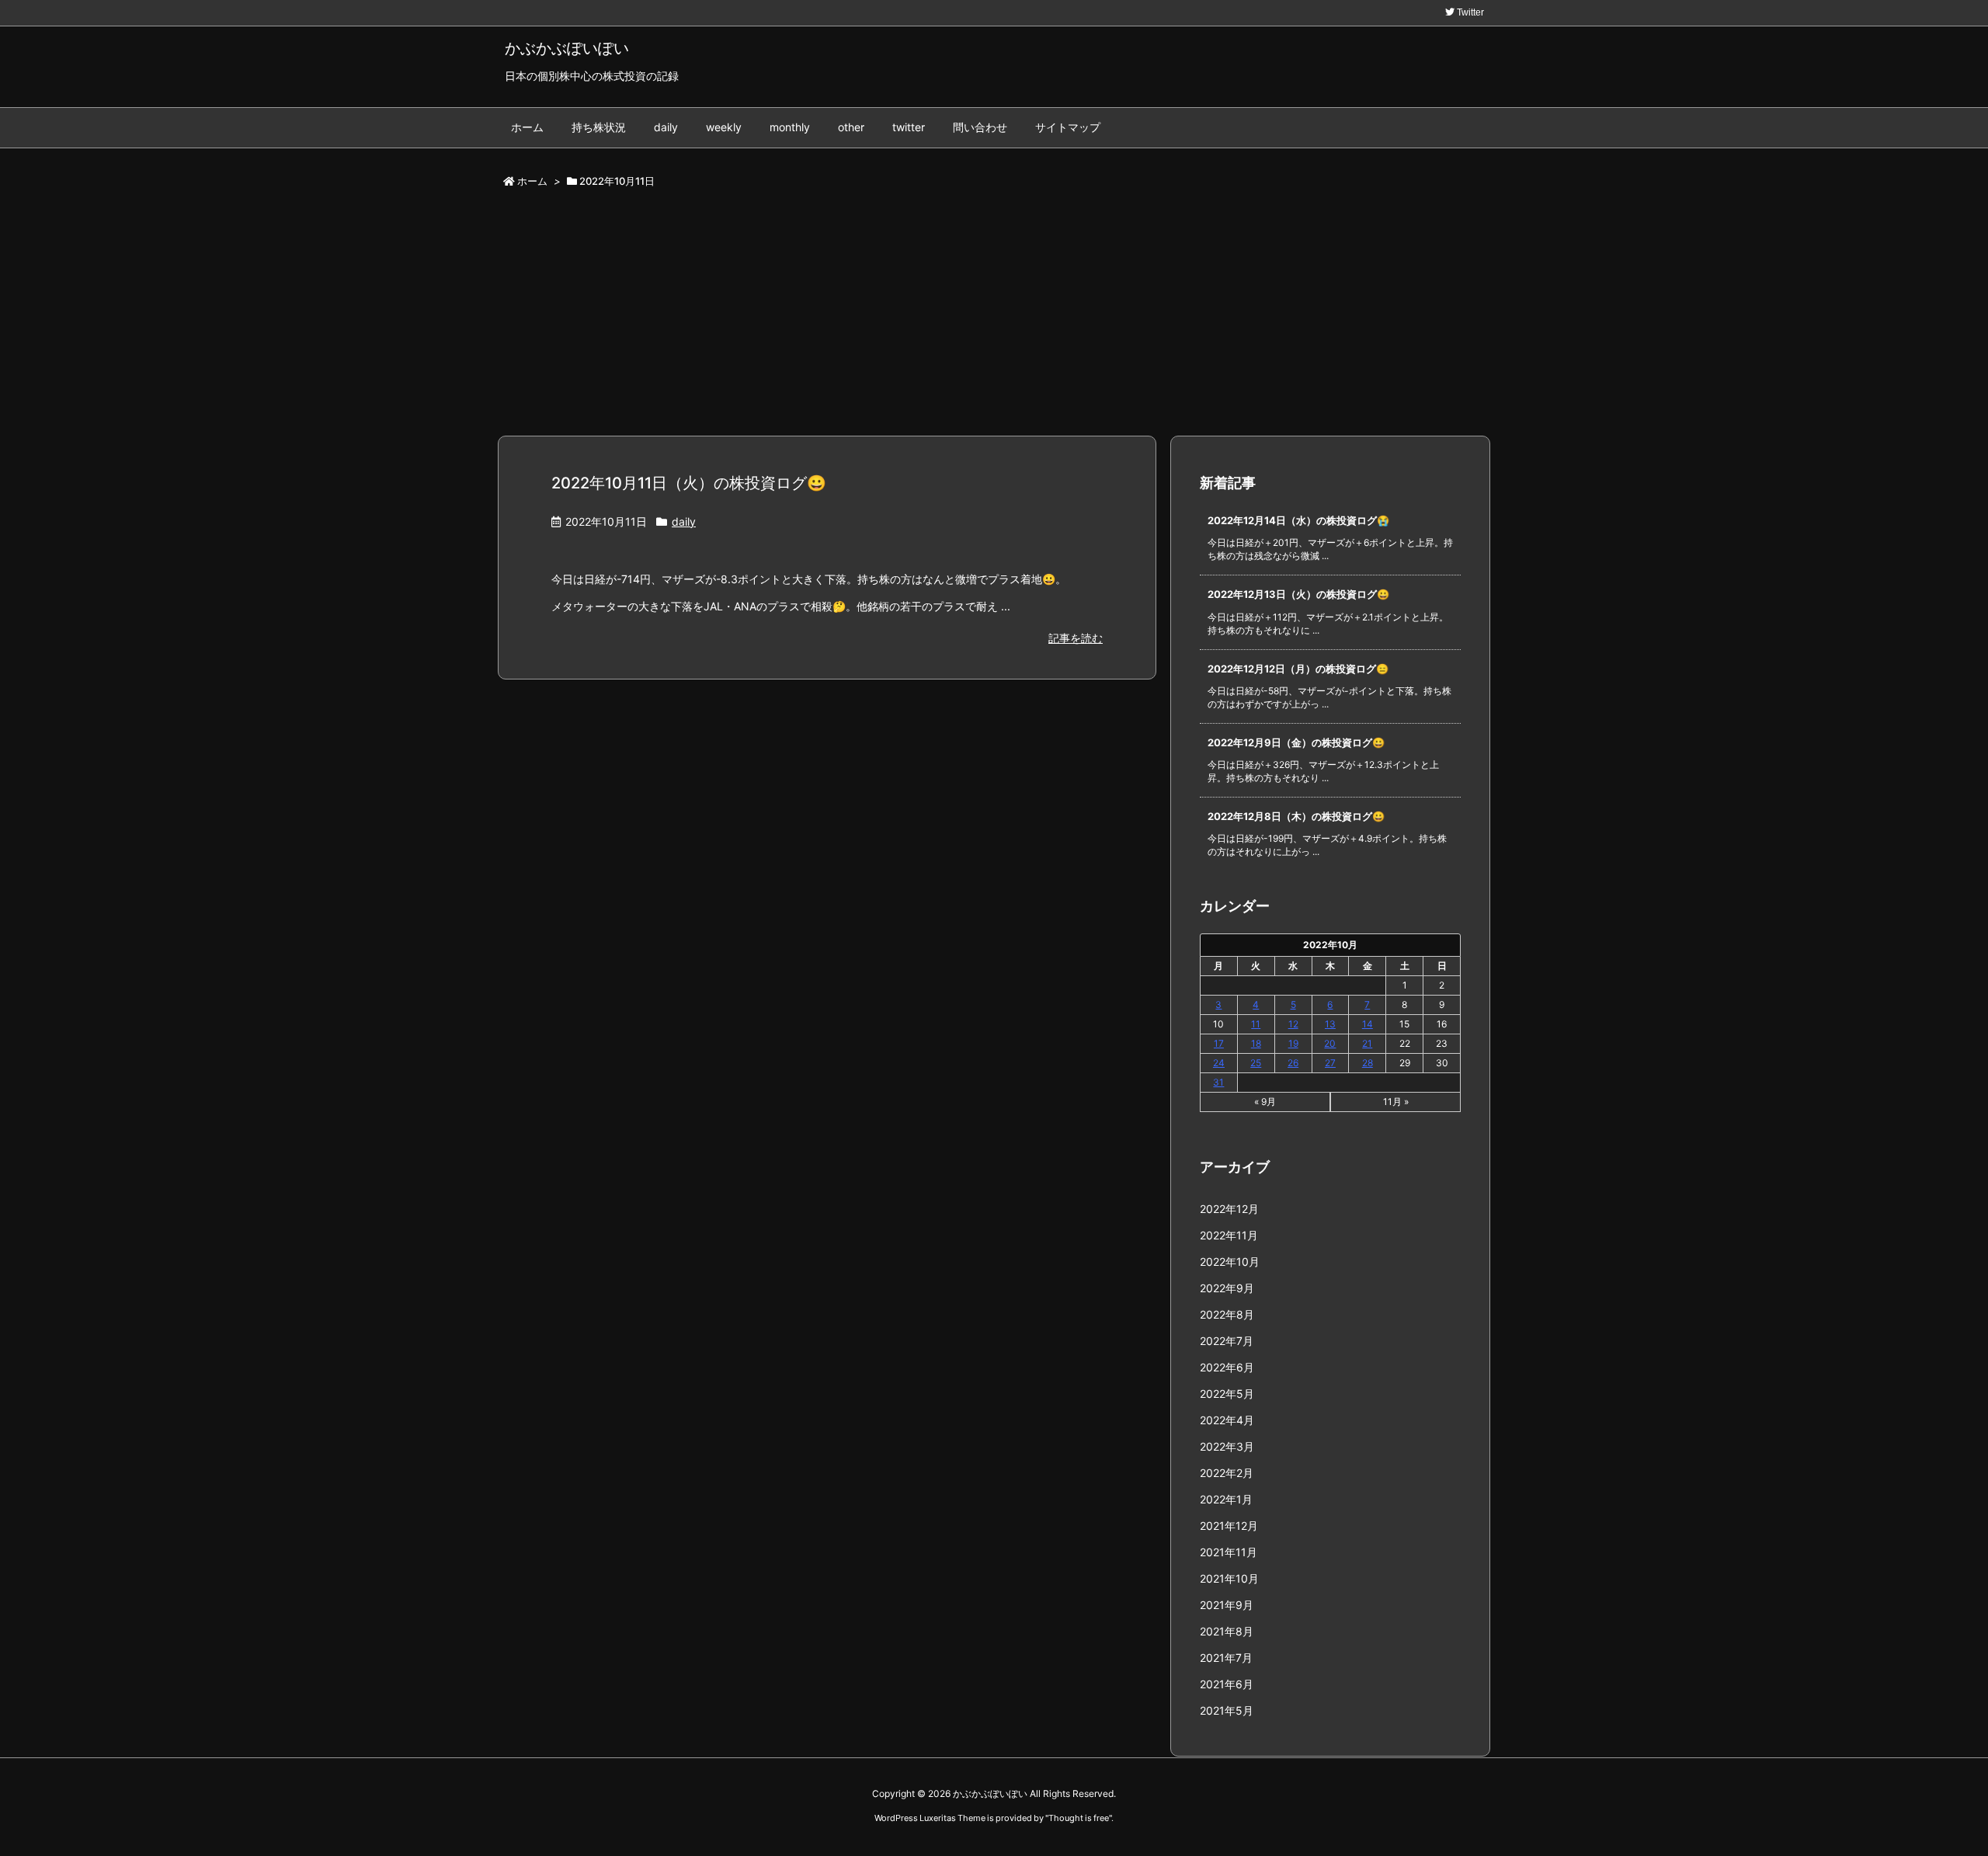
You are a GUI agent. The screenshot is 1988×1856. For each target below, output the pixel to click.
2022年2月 (1227, 1473)
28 (1368, 1063)
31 (1218, 1082)
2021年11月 (1229, 1552)
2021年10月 (1229, 1578)
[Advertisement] (994, 318)
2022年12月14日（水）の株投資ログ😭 (1298, 520)
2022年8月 (1227, 1314)
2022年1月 (1226, 1499)
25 (1256, 1063)
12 (1293, 1024)
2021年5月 (1227, 1710)
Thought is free (1079, 1818)
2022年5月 (1227, 1394)
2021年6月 (1227, 1684)
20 (1330, 1043)
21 (1367, 1043)
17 (1219, 1043)
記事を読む (1076, 638)
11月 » (1396, 1102)
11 (1256, 1024)
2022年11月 (1229, 1235)
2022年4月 (1227, 1420)
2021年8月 (1227, 1631)
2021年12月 (1229, 1526)
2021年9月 (1227, 1605)
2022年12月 (1229, 1209)
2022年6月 (1227, 1367)
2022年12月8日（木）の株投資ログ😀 (1296, 816)
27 (1330, 1063)
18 (1256, 1043)
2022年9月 (1227, 1288)
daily (684, 521)
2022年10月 (1230, 1262)
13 (1330, 1024)
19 (1293, 1043)
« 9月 (1265, 1102)
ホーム (532, 181)
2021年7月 (1226, 1658)
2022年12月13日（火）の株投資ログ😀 (1298, 594)
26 (1293, 1063)
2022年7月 (1227, 1341)
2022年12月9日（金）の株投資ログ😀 (1296, 742)
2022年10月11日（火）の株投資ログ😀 (689, 483)
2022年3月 (1227, 1446)
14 (1368, 1024)
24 (1219, 1063)
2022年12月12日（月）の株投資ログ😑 (1298, 669)
